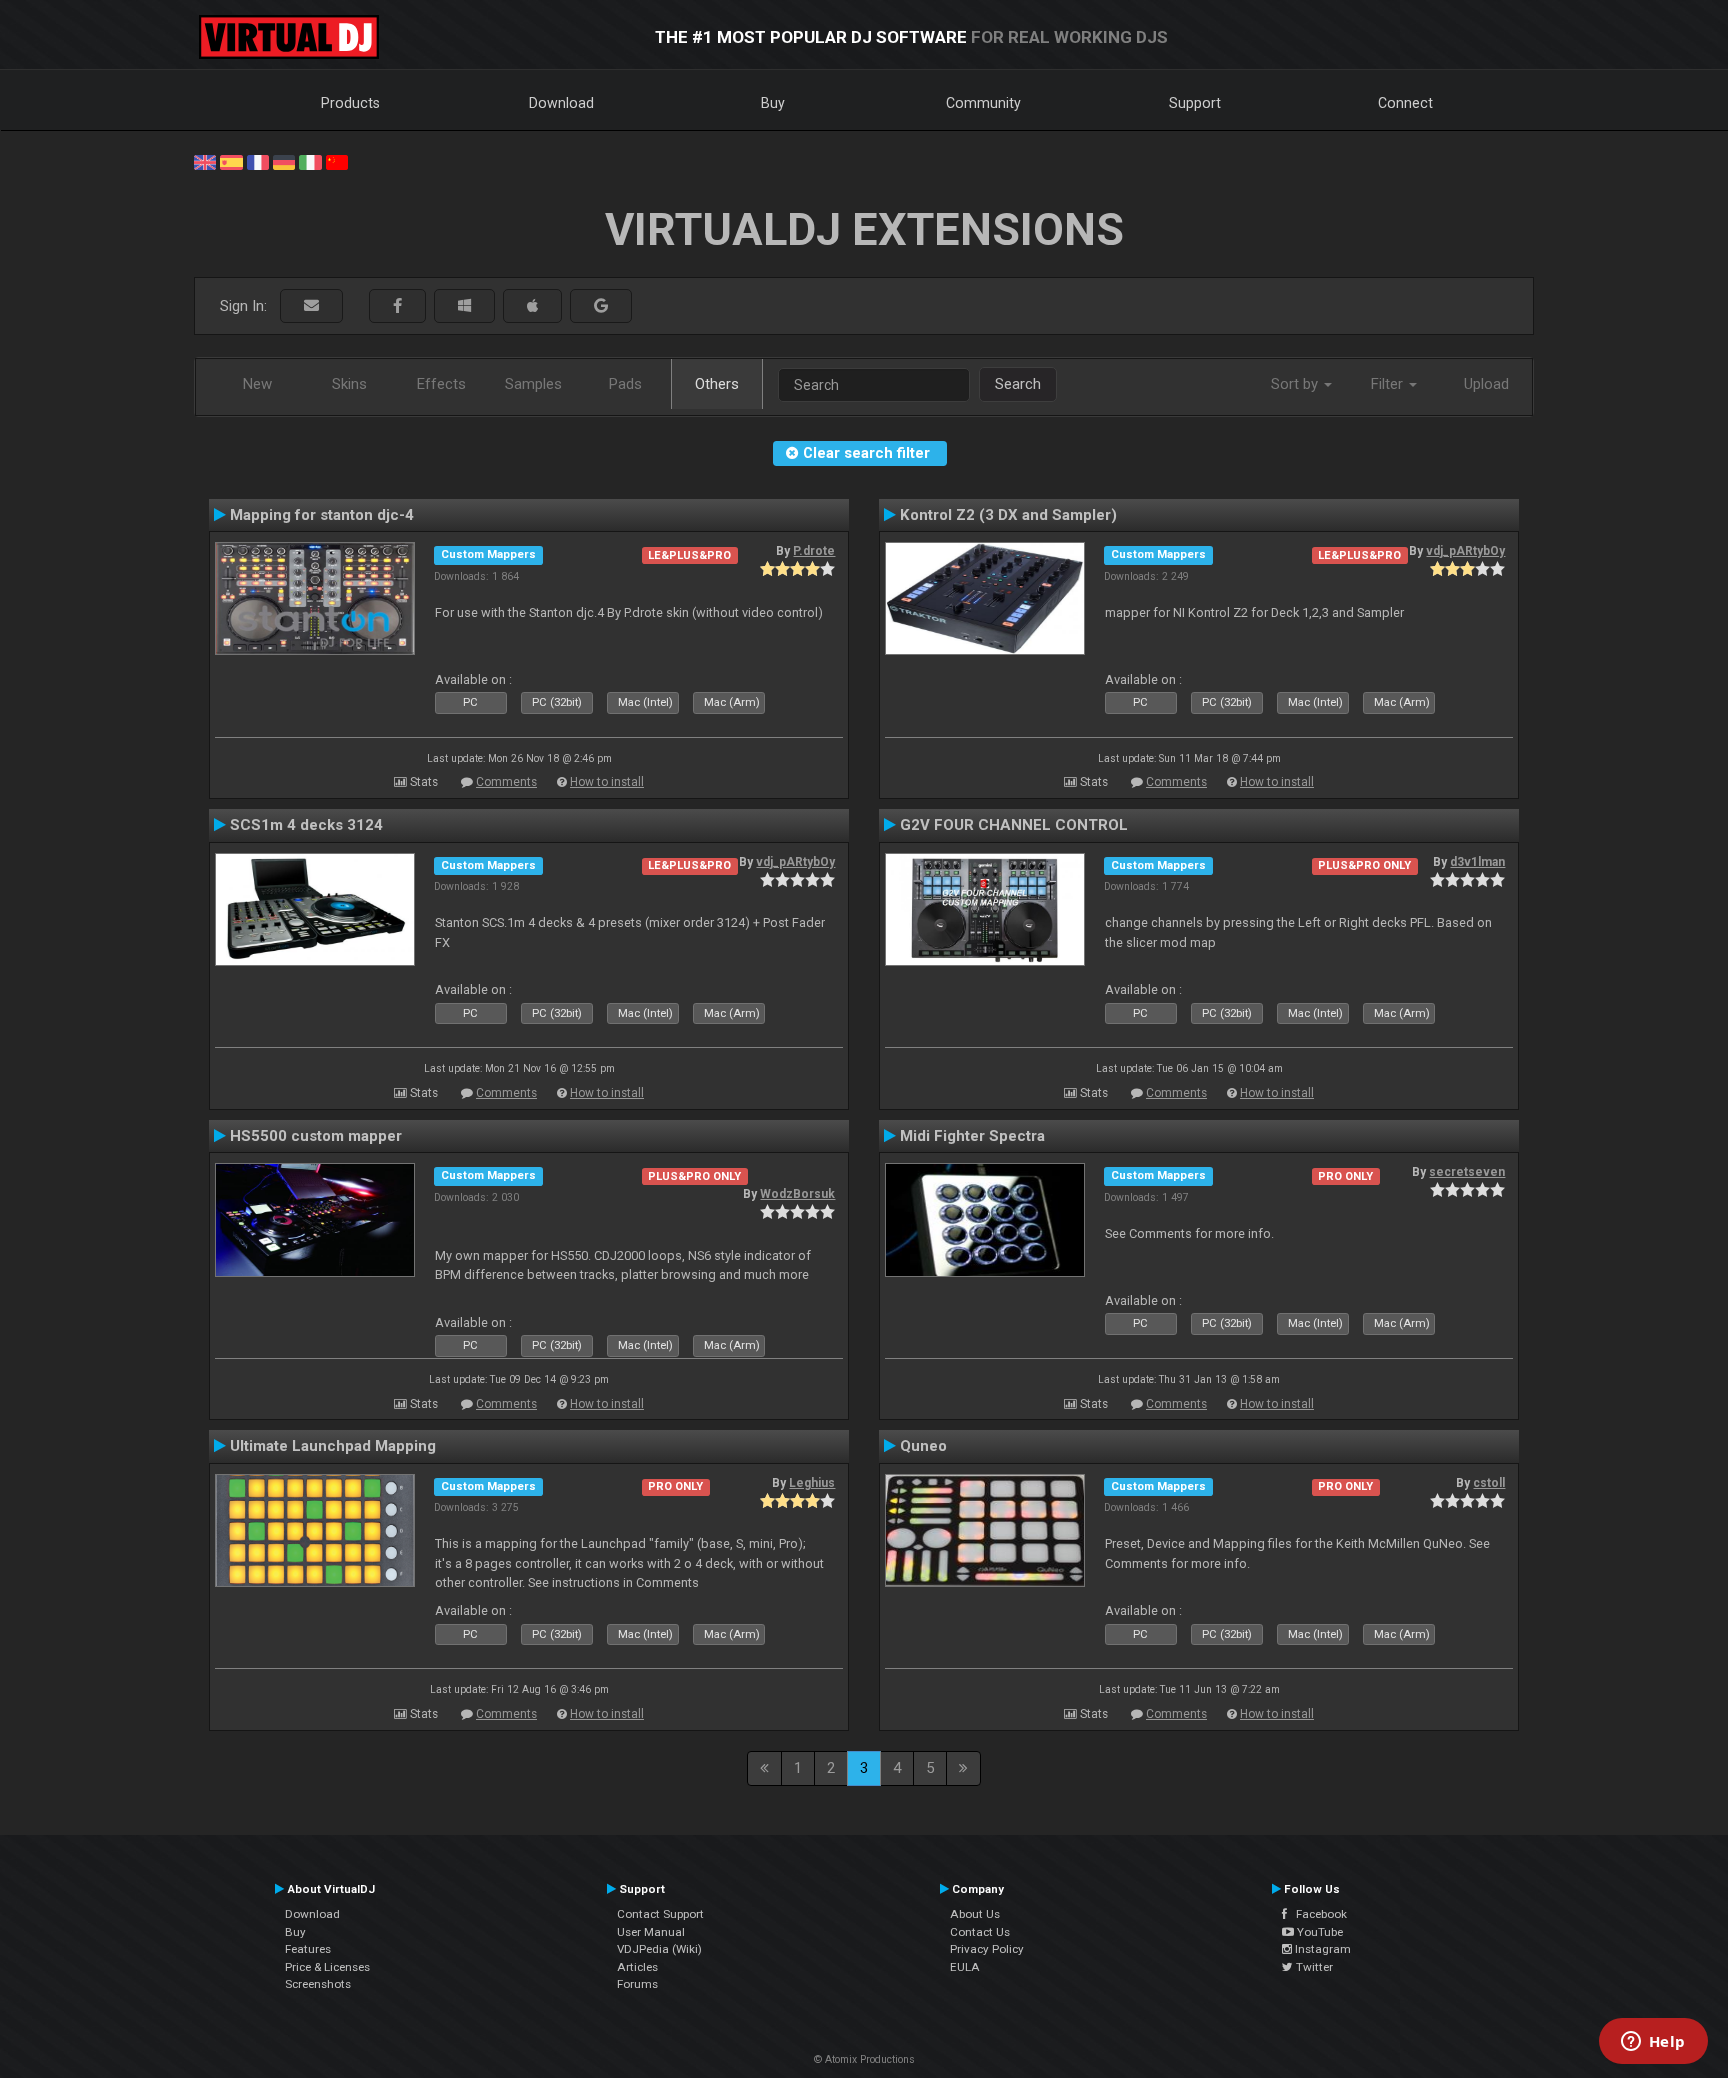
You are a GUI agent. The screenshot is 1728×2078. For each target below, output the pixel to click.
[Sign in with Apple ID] (532, 306)
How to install (607, 782)
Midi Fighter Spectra (972, 1136)
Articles (637, 1967)
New (257, 384)
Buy (773, 103)
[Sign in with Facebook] (397, 306)
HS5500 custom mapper (316, 1136)
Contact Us (980, 1932)
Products (350, 103)
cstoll (1489, 1483)
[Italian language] (310, 161)
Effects (441, 384)
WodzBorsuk (797, 1194)
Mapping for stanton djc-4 (322, 515)
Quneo (923, 1446)
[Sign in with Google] (601, 306)
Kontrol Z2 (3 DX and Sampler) (1008, 515)
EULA (965, 1967)
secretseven (1467, 1172)
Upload (1486, 384)
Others (717, 384)
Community (983, 103)
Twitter (1313, 1967)
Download (561, 103)
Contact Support (660, 1914)
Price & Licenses (327, 1967)
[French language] (258, 161)
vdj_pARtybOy (1465, 551)
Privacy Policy (987, 1949)
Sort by (1296, 384)
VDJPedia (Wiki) (659, 1949)
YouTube (1318, 1932)
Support (1195, 103)
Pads (625, 384)
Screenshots (318, 1984)
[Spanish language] (231, 161)
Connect (1405, 103)
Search (1018, 384)
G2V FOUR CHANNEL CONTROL (1014, 825)
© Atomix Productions (864, 2059)
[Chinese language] (337, 161)
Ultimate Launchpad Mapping (333, 1446)
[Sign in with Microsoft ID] (464, 306)
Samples (533, 384)
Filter (1389, 384)
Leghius (812, 1483)
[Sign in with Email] (311, 306)
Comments (506, 782)
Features (308, 1949)
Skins (349, 384)
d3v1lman (1477, 862)
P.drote (814, 551)
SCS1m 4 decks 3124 (306, 825)
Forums (637, 1984)
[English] (205, 161)
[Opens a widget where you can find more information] (1653, 2043)
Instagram (1321, 1949)
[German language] (284, 161)
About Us (975, 1914)
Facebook (1317, 1914)
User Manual (651, 1932)
